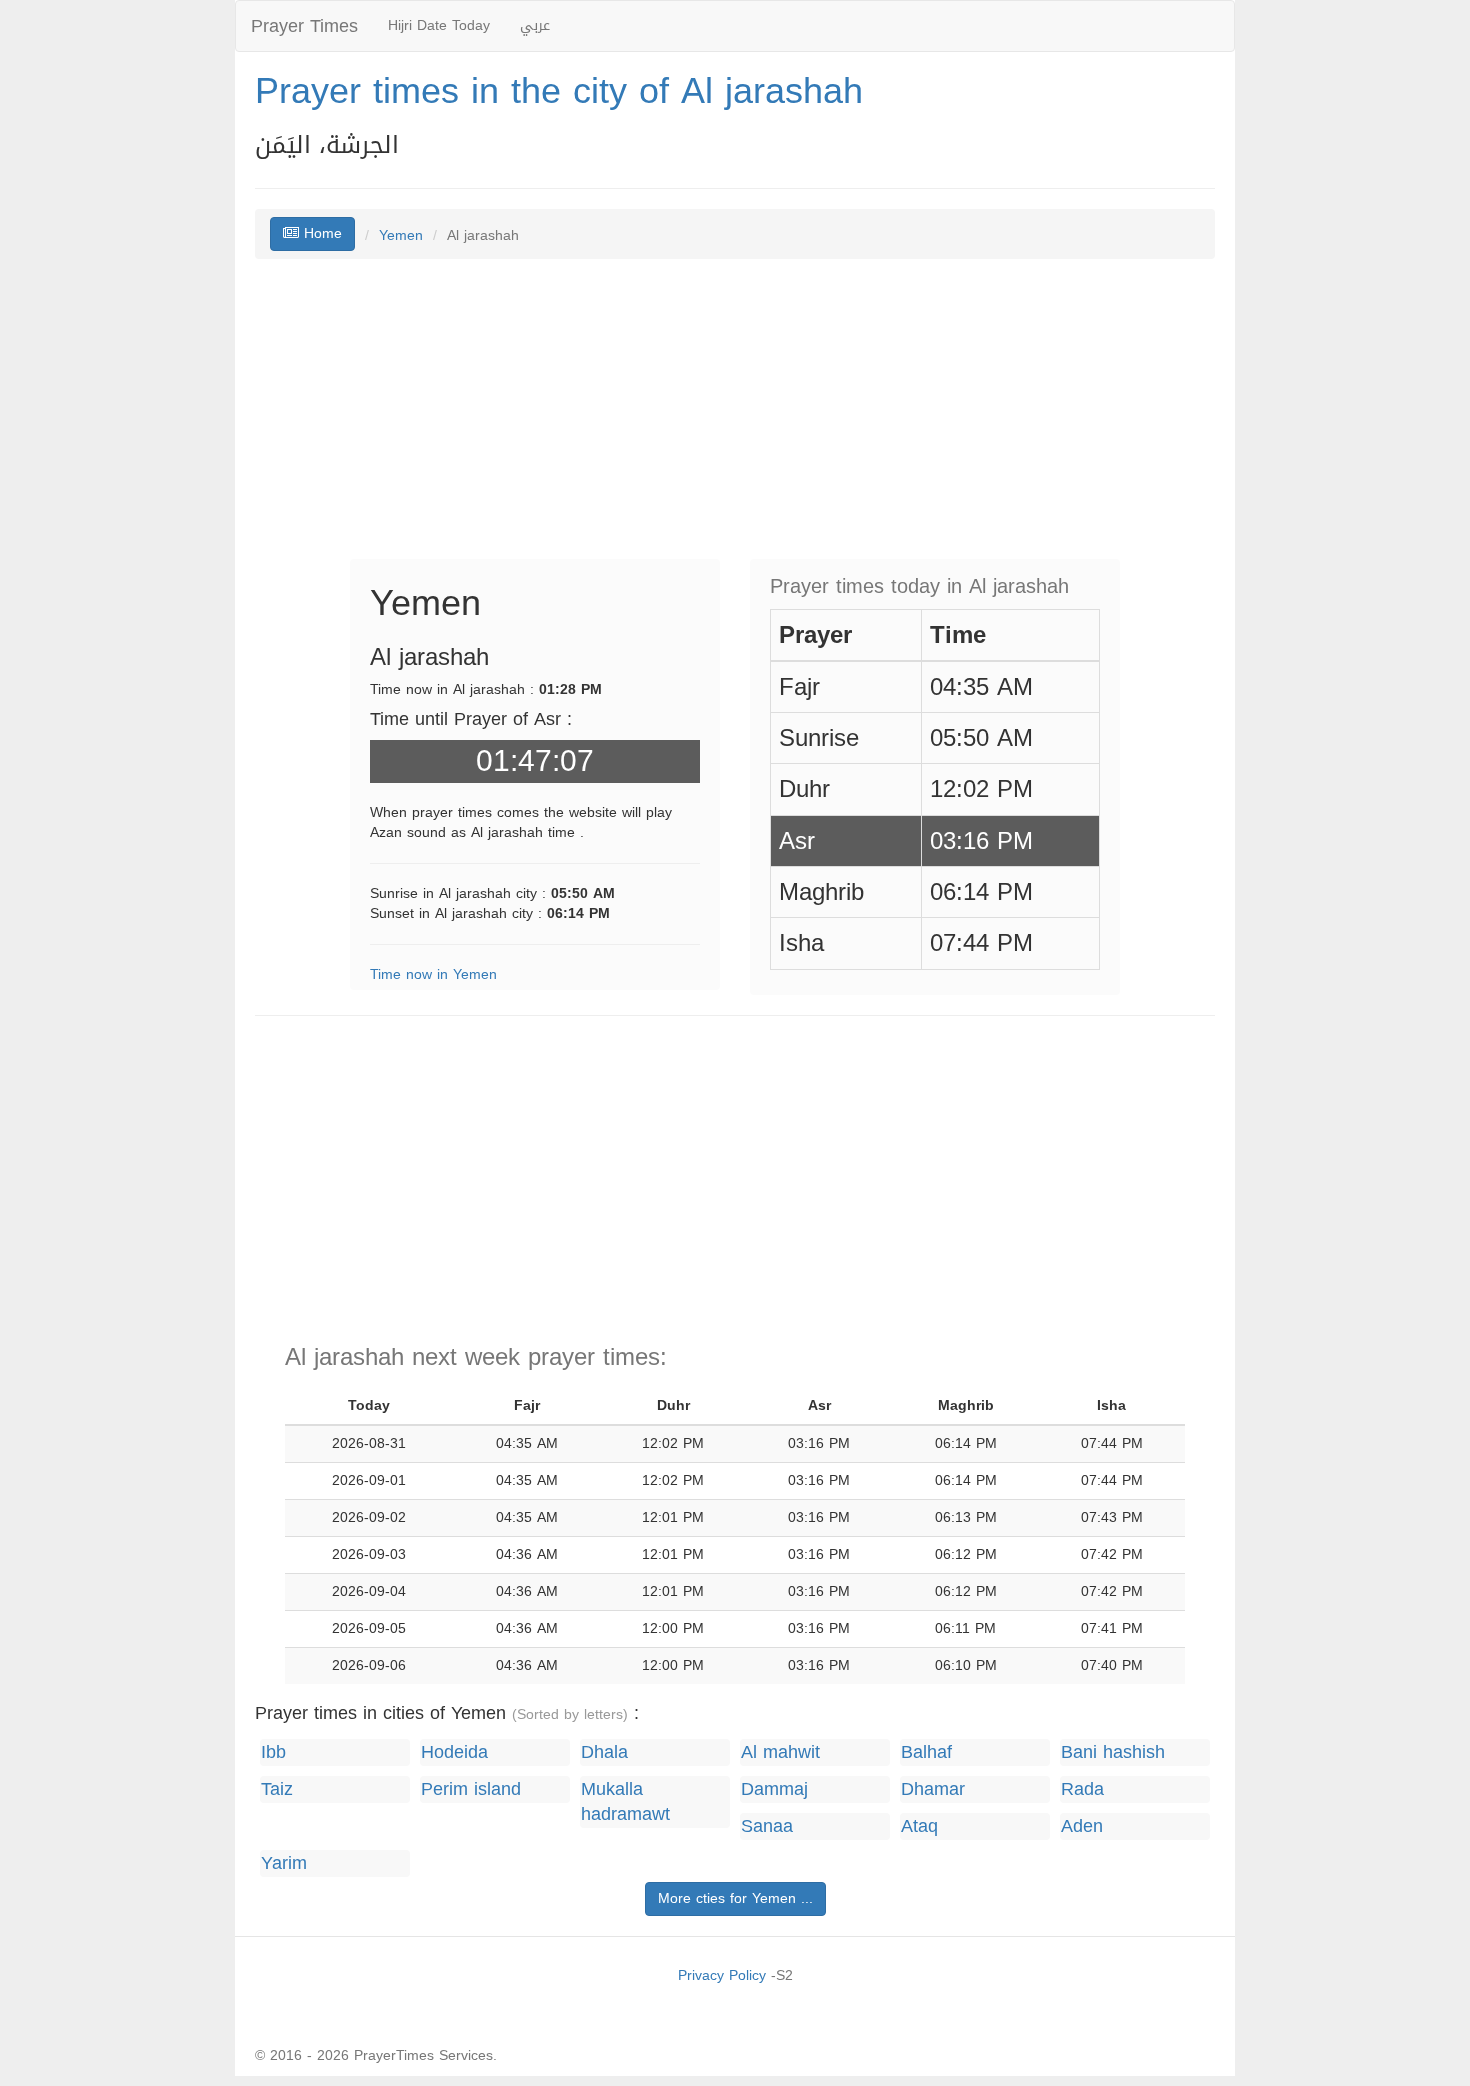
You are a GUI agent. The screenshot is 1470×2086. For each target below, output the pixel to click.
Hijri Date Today (439, 25)
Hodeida (454, 1752)
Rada (1082, 1789)
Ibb (273, 1752)
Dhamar (933, 1789)
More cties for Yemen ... (735, 1898)
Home (320, 233)
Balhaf (926, 1752)
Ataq (919, 1826)
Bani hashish (1113, 1752)
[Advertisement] (735, 419)
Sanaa (767, 1826)
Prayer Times (304, 26)
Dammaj (774, 1789)
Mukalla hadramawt (625, 1802)
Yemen (401, 235)
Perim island (471, 1789)
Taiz (277, 1789)
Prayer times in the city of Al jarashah (559, 91)
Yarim (284, 1863)
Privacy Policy (722, 1975)
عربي (535, 25)
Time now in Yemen (433, 974)
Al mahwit (780, 1752)
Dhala (604, 1752)
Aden (1082, 1826)
